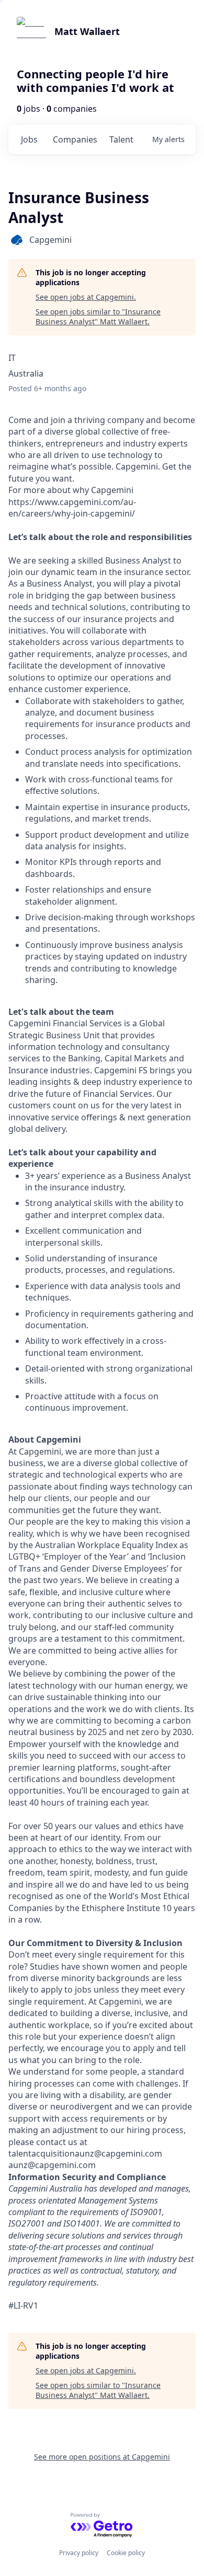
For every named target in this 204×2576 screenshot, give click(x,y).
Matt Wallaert (87, 31)
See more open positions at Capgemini (102, 2457)
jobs (29, 139)
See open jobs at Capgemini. (86, 297)
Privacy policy (79, 2553)
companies (75, 139)
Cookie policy (126, 2553)
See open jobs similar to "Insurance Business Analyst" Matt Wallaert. (98, 317)
